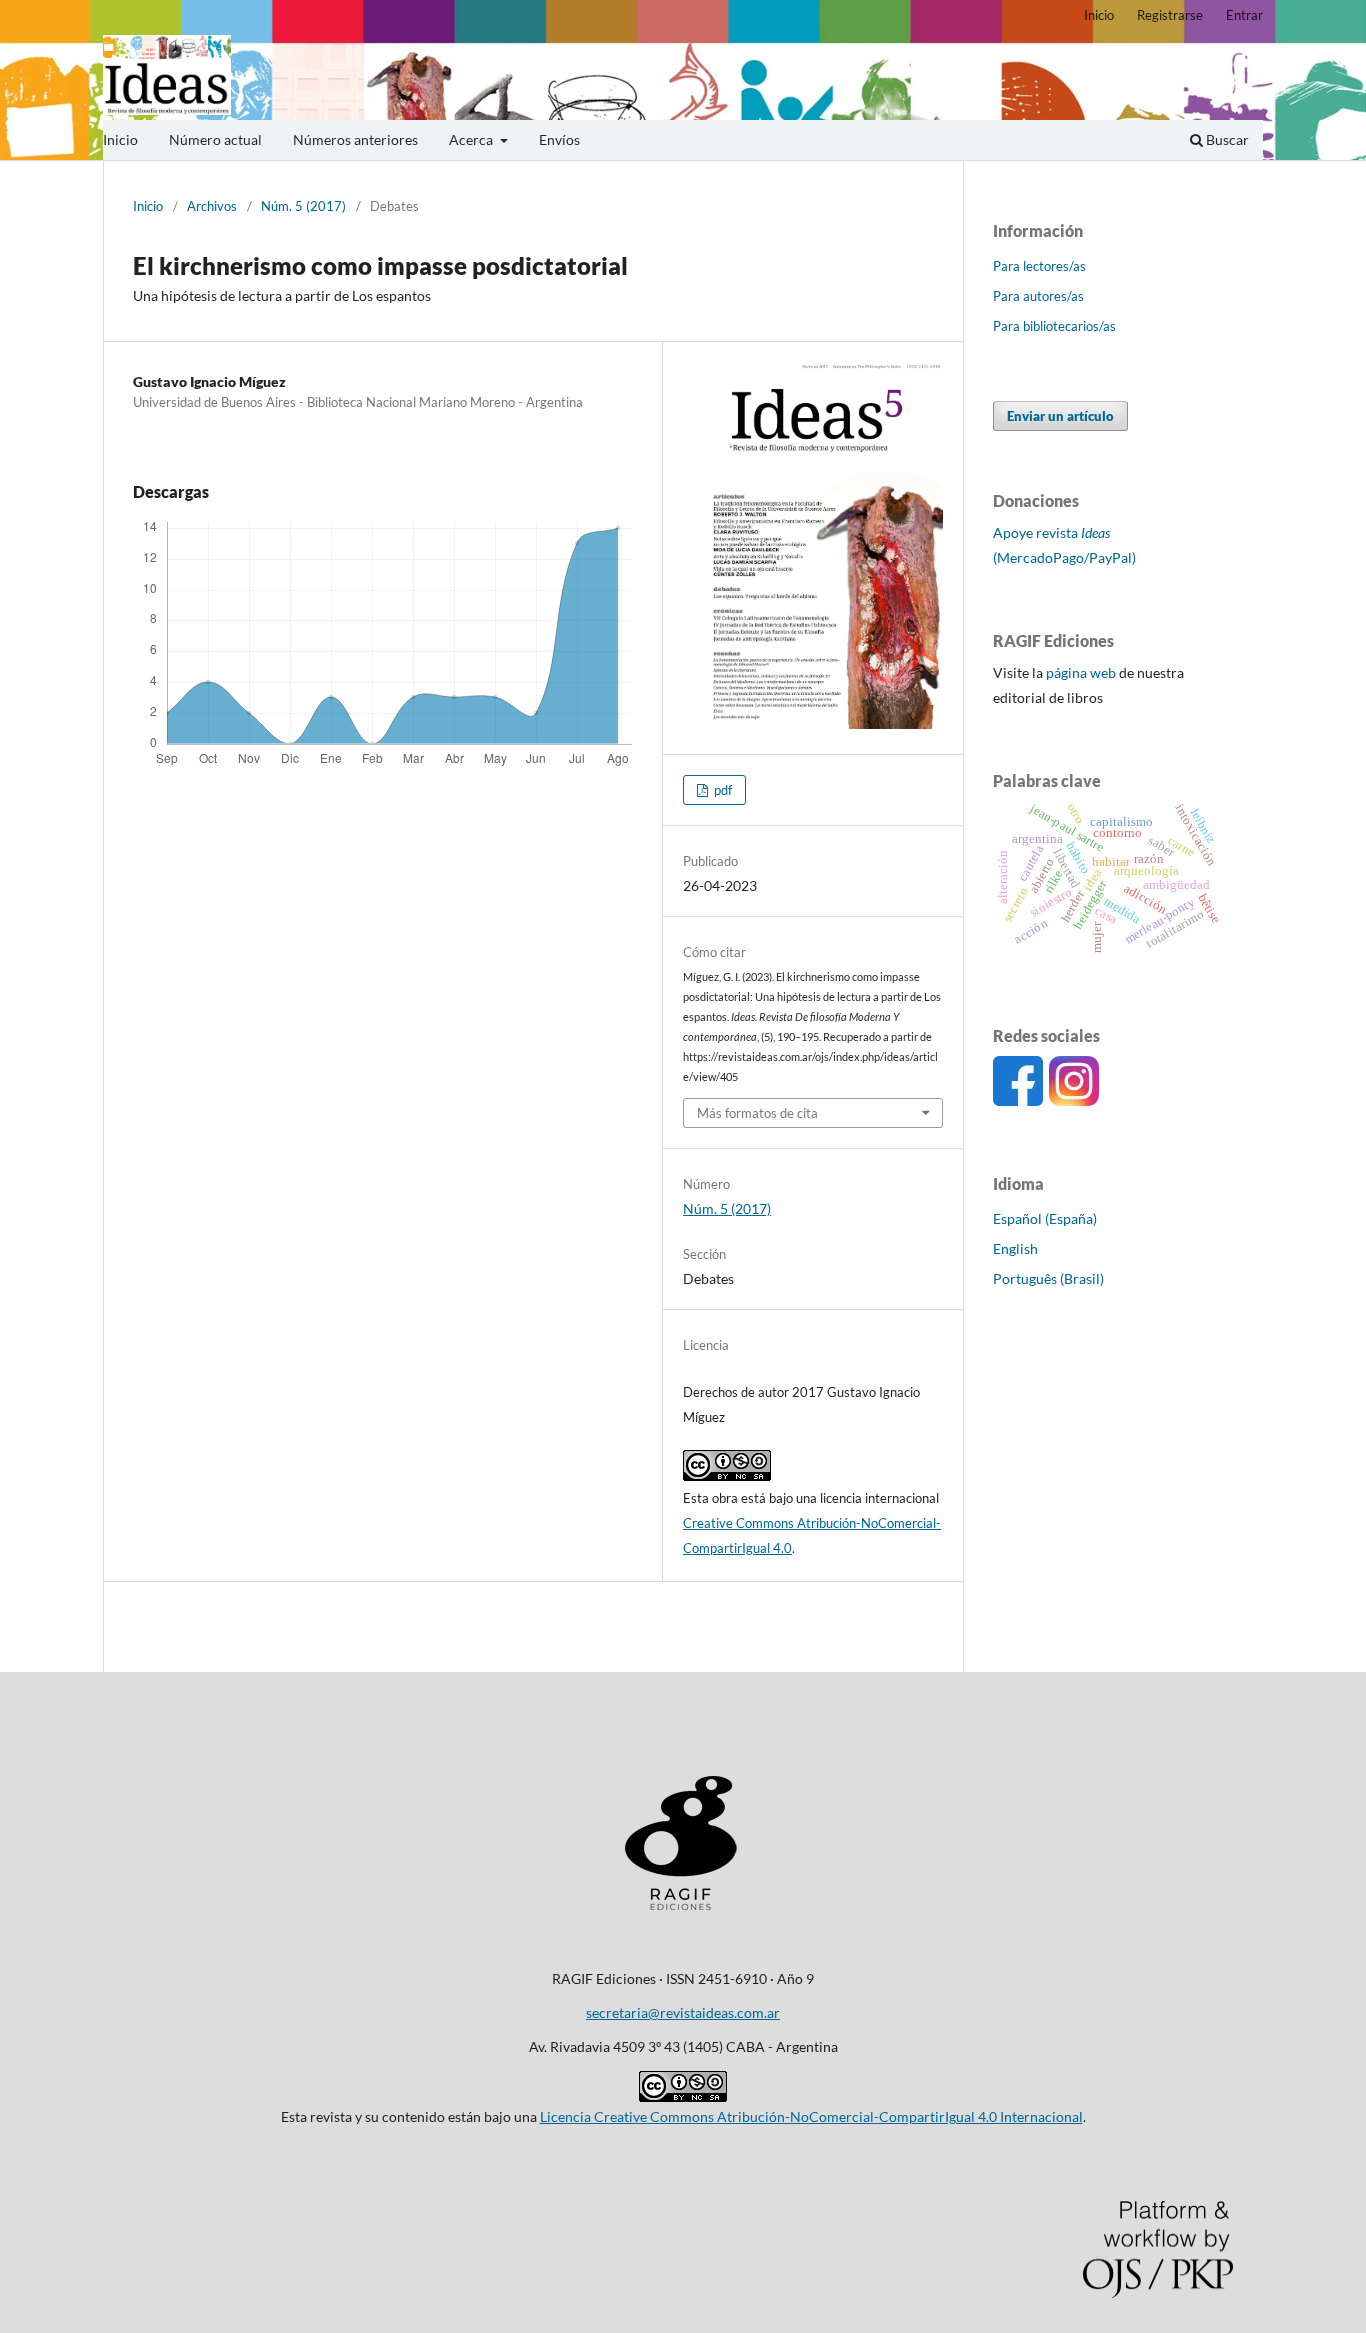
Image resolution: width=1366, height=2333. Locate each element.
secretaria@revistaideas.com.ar (683, 2012)
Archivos (212, 206)
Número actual (215, 139)
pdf (721, 790)
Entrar (1244, 15)
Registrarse (1170, 15)
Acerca (472, 139)
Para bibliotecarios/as (1054, 326)
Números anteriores (355, 139)
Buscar (1226, 139)
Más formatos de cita (757, 1113)
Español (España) (1045, 1218)
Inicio (120, 139)
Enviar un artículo (1060, 416)
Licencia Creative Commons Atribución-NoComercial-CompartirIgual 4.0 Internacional (811, 2116)
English (1015, 1248)
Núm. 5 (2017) (303, 206)
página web (1081, 672)
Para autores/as (1038, 296)
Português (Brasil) (1048, 1278)
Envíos (559, 139)
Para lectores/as (1039, 266)
